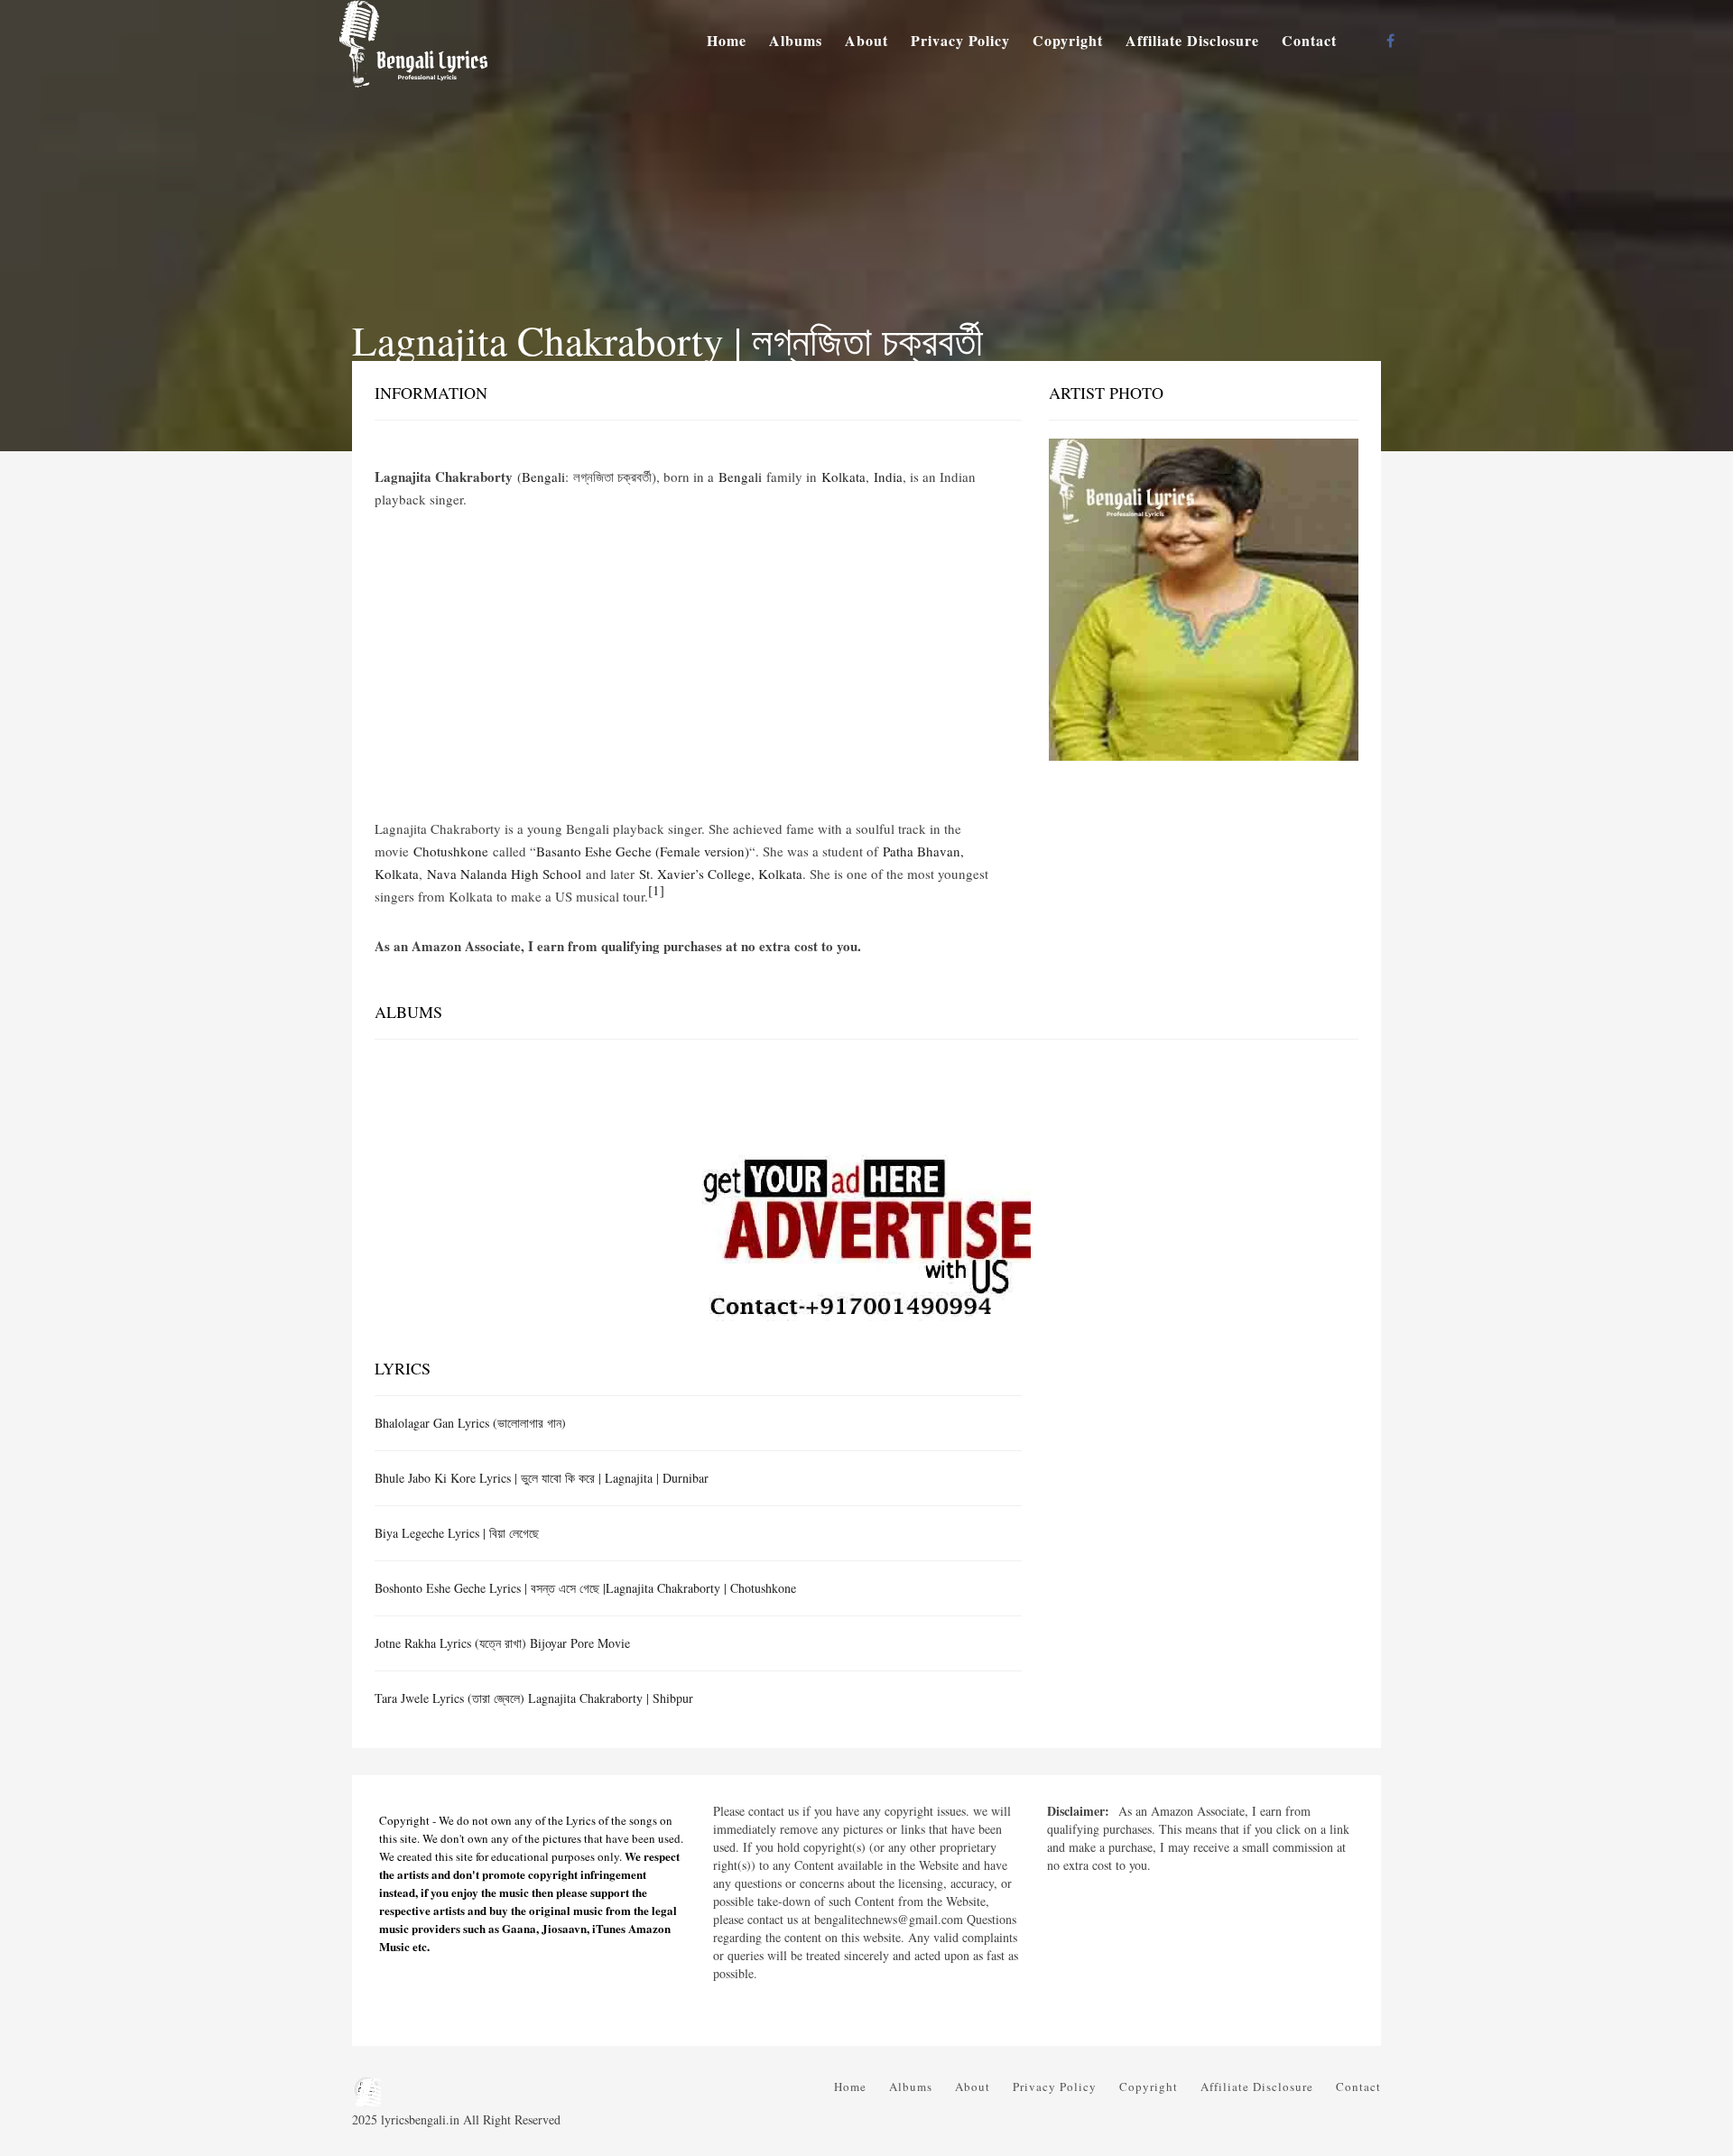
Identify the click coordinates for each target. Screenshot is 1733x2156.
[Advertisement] (698, 664)
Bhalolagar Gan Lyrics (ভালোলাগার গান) (470, 1423)
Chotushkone (451, 851)
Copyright (1068, 40)
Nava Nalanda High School (504, 874)
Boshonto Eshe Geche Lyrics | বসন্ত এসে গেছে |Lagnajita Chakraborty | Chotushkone (585, 1588)
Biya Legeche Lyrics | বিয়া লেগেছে (457, 1533)
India (888, 477)
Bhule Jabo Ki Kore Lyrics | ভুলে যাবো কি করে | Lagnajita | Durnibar (542, 1478)
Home (727, 40)
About (866, 40)
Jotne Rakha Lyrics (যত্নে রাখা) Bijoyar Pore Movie (502, 1643)
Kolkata (843, 477)
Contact (1309, 40)
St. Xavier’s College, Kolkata (721, 874)
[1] (656, 890)
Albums (796, 40)
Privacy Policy (960, 40)
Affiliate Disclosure (1192, 40)
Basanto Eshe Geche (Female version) (643, 851)
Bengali (543, 477)
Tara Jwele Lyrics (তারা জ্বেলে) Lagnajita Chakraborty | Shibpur (534, 1698)
